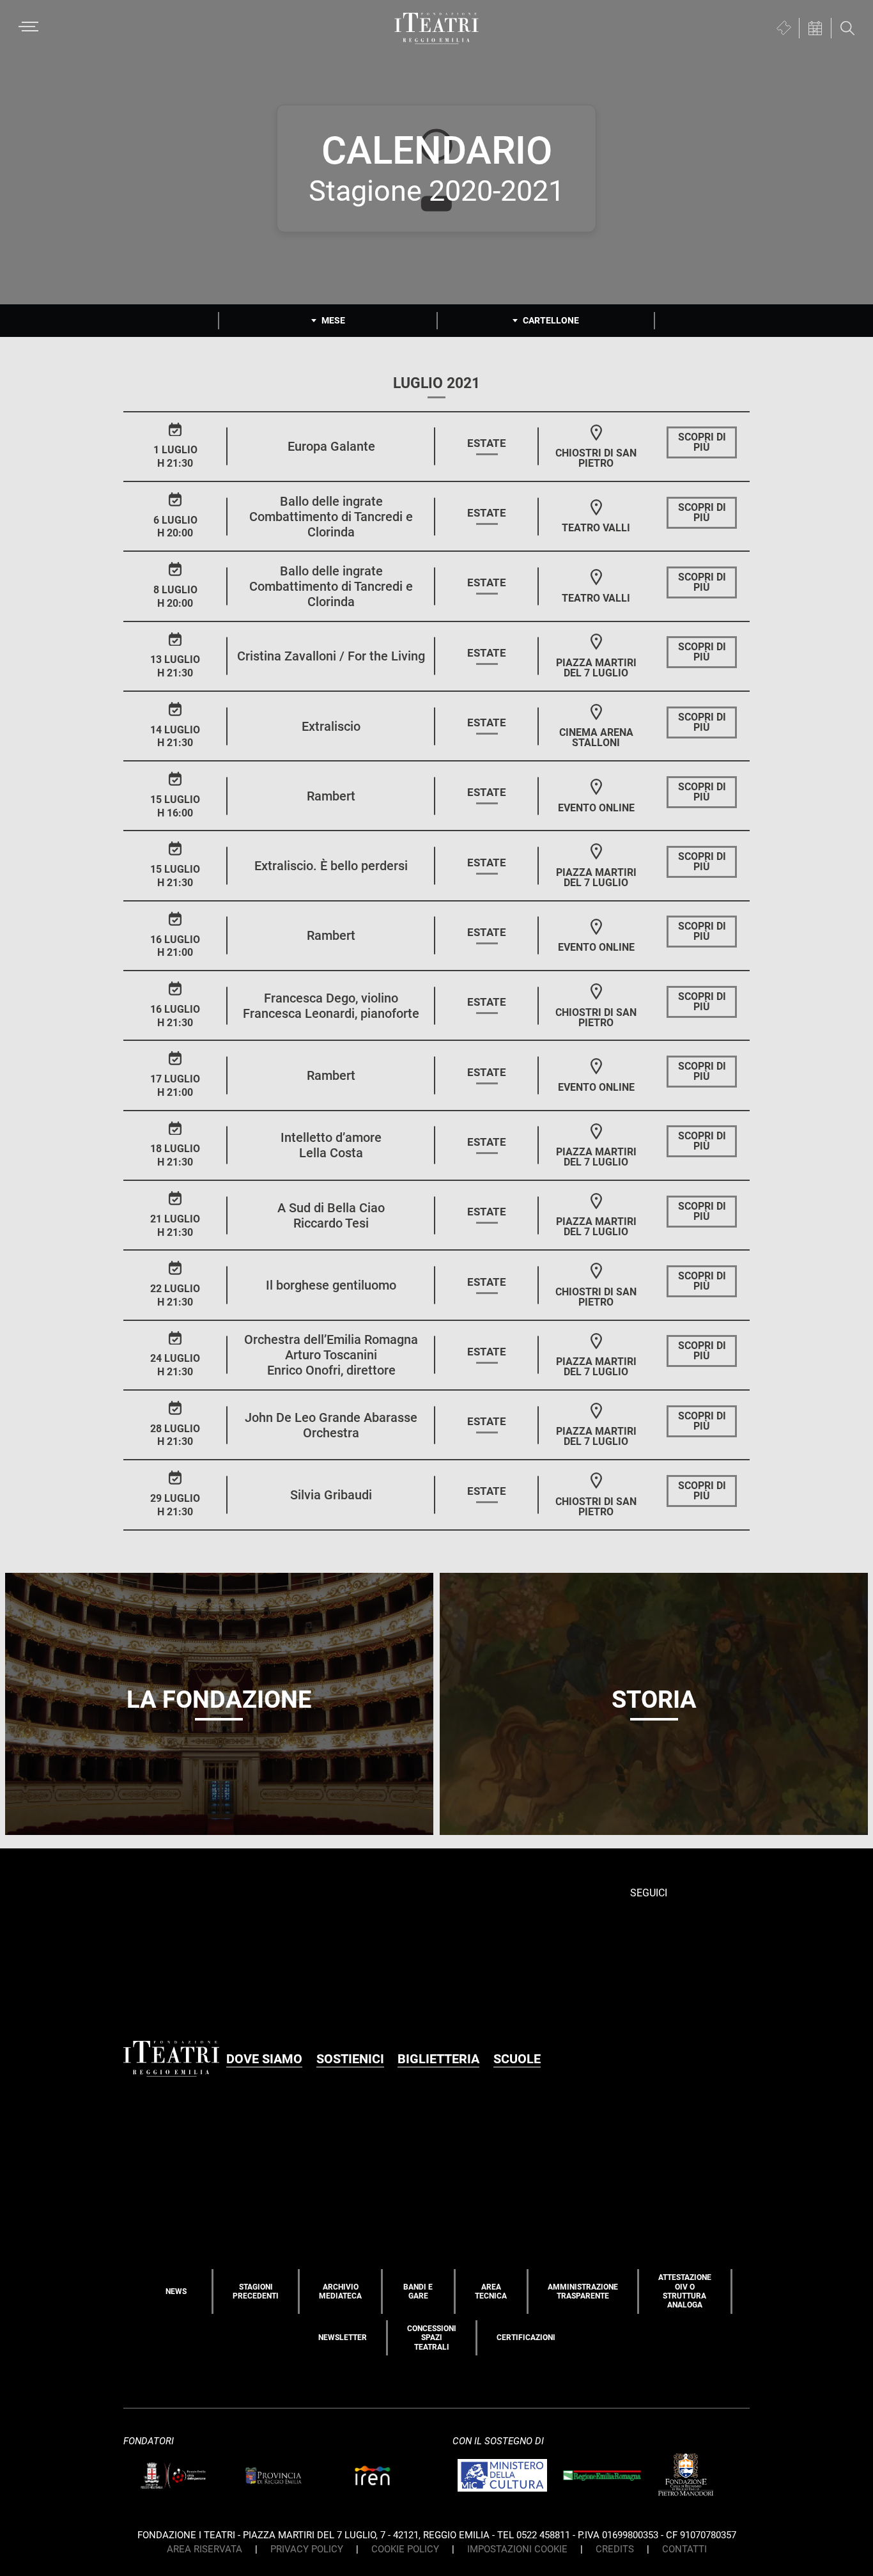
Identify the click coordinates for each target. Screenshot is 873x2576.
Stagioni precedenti (256, 2291)
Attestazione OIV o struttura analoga (685, 2291)
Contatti (684, 2549)
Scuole (517, 2059)
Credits (615, 2549)
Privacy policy (307, 2549)
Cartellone (551, 320)
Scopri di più (702, 442)
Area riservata (205, 2549)
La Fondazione (219, 1699)
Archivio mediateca (340, 2291)
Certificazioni (526, 2338)
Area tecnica (491, 2291)
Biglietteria (438, 2059)
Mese (333, 320)
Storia (654, 1699)
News (176, 2291)
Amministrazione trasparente (583, 2291)
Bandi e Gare (418, 2291)
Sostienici (350, 2059)
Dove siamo (264, 2059)
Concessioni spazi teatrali (432, 2338)
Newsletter (343, 2338)
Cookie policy (405, 2549)
